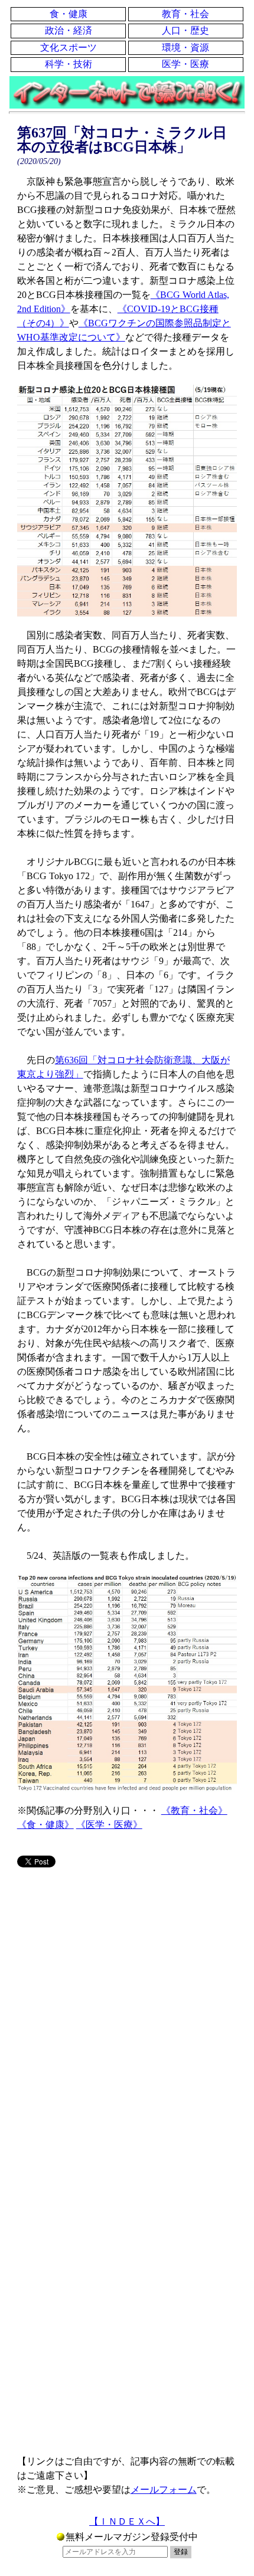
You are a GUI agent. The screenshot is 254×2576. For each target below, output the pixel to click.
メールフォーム (164, 2490)
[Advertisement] (127, 2014)
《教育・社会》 (194, 1810)
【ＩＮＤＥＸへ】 (127, 2521)
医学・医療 (185, 64)
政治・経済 (69, 30)
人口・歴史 (185, 30)
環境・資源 (185, 47)
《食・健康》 (45, 1825)
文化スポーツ (69, 47)
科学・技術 (69, 64)
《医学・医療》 (109, 1825)
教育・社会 (185, 14)
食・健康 (69, 14)
